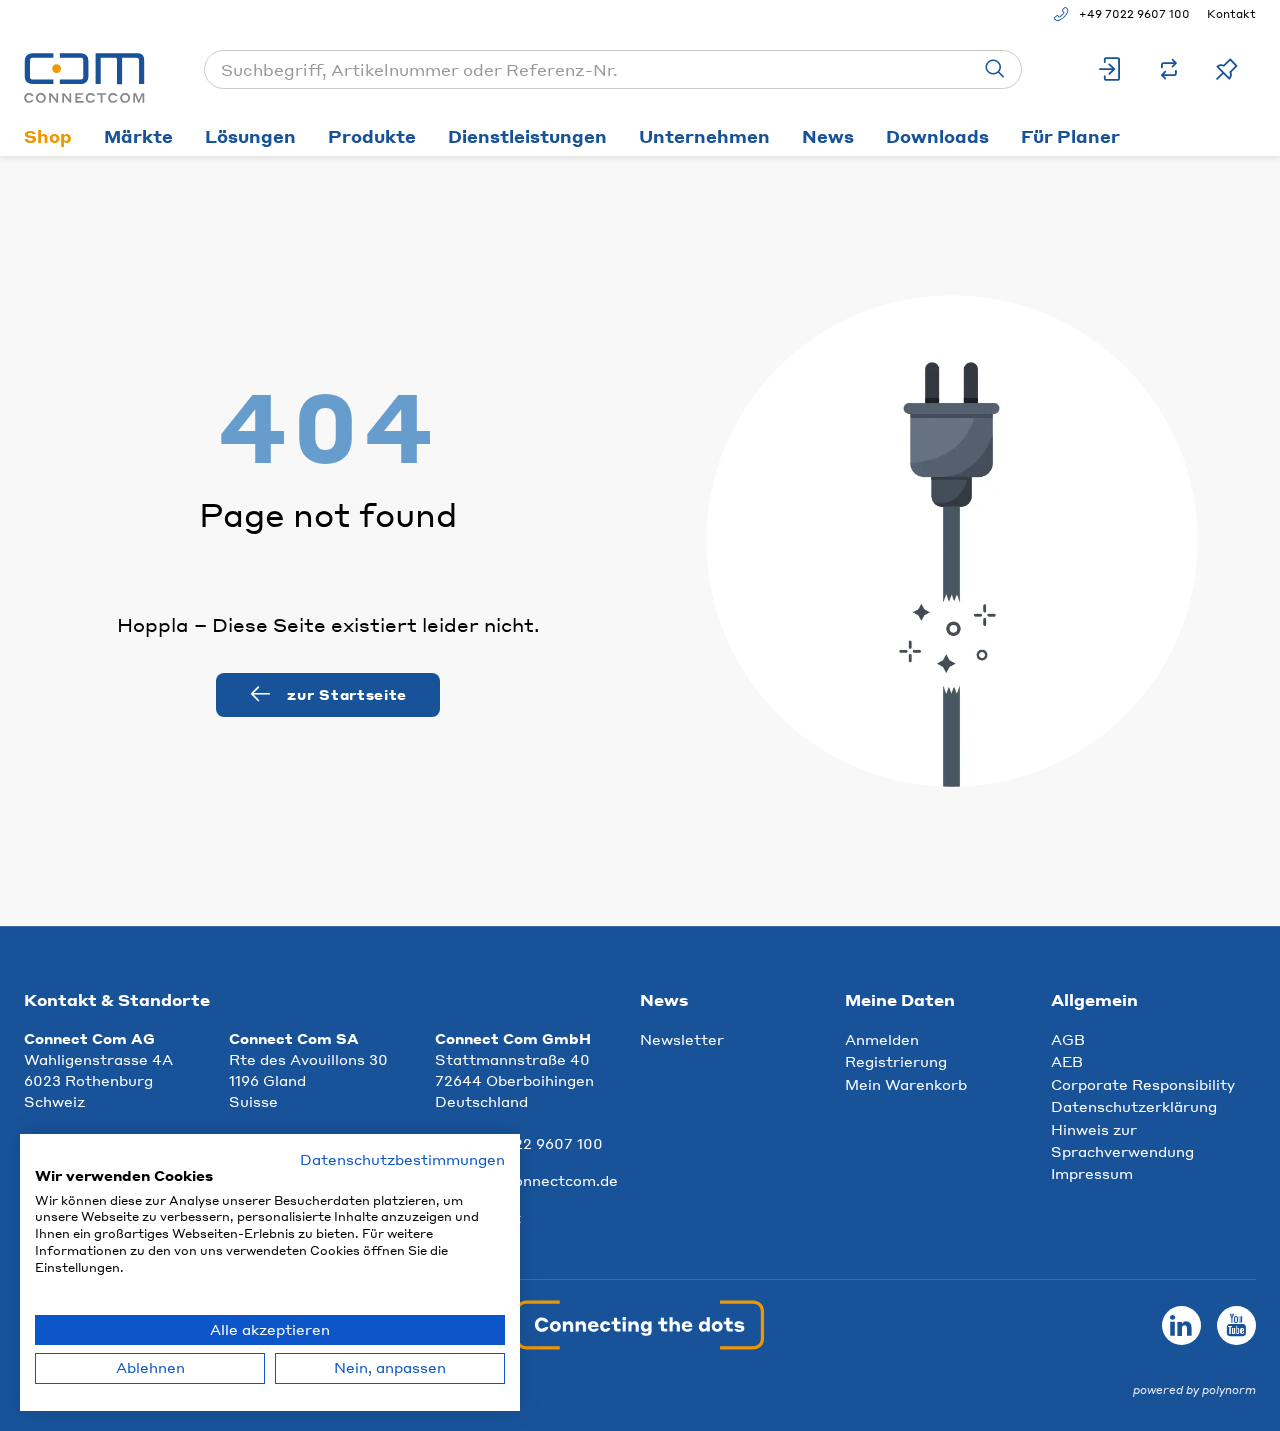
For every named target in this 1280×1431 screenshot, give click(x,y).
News (828, 136)
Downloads (937, 136)
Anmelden (882, 1039)
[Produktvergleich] (1169, 69)
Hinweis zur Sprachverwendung (1122, 1140)
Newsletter (682, 1039)
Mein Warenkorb (906, 1084)
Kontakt (1231, 14)
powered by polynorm (1194, 1390)
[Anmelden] (1111, 69)
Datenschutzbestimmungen (402, 1159)
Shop (48, 136)
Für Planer (1070, 136)
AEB (1067, 1061)
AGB (1068, 1039)
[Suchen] (995, 69)
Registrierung (896, 1061)
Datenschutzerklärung (1134, 1106)
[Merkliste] (1227, 69)
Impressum (1092, 1173)
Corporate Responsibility (1143, 1084)
